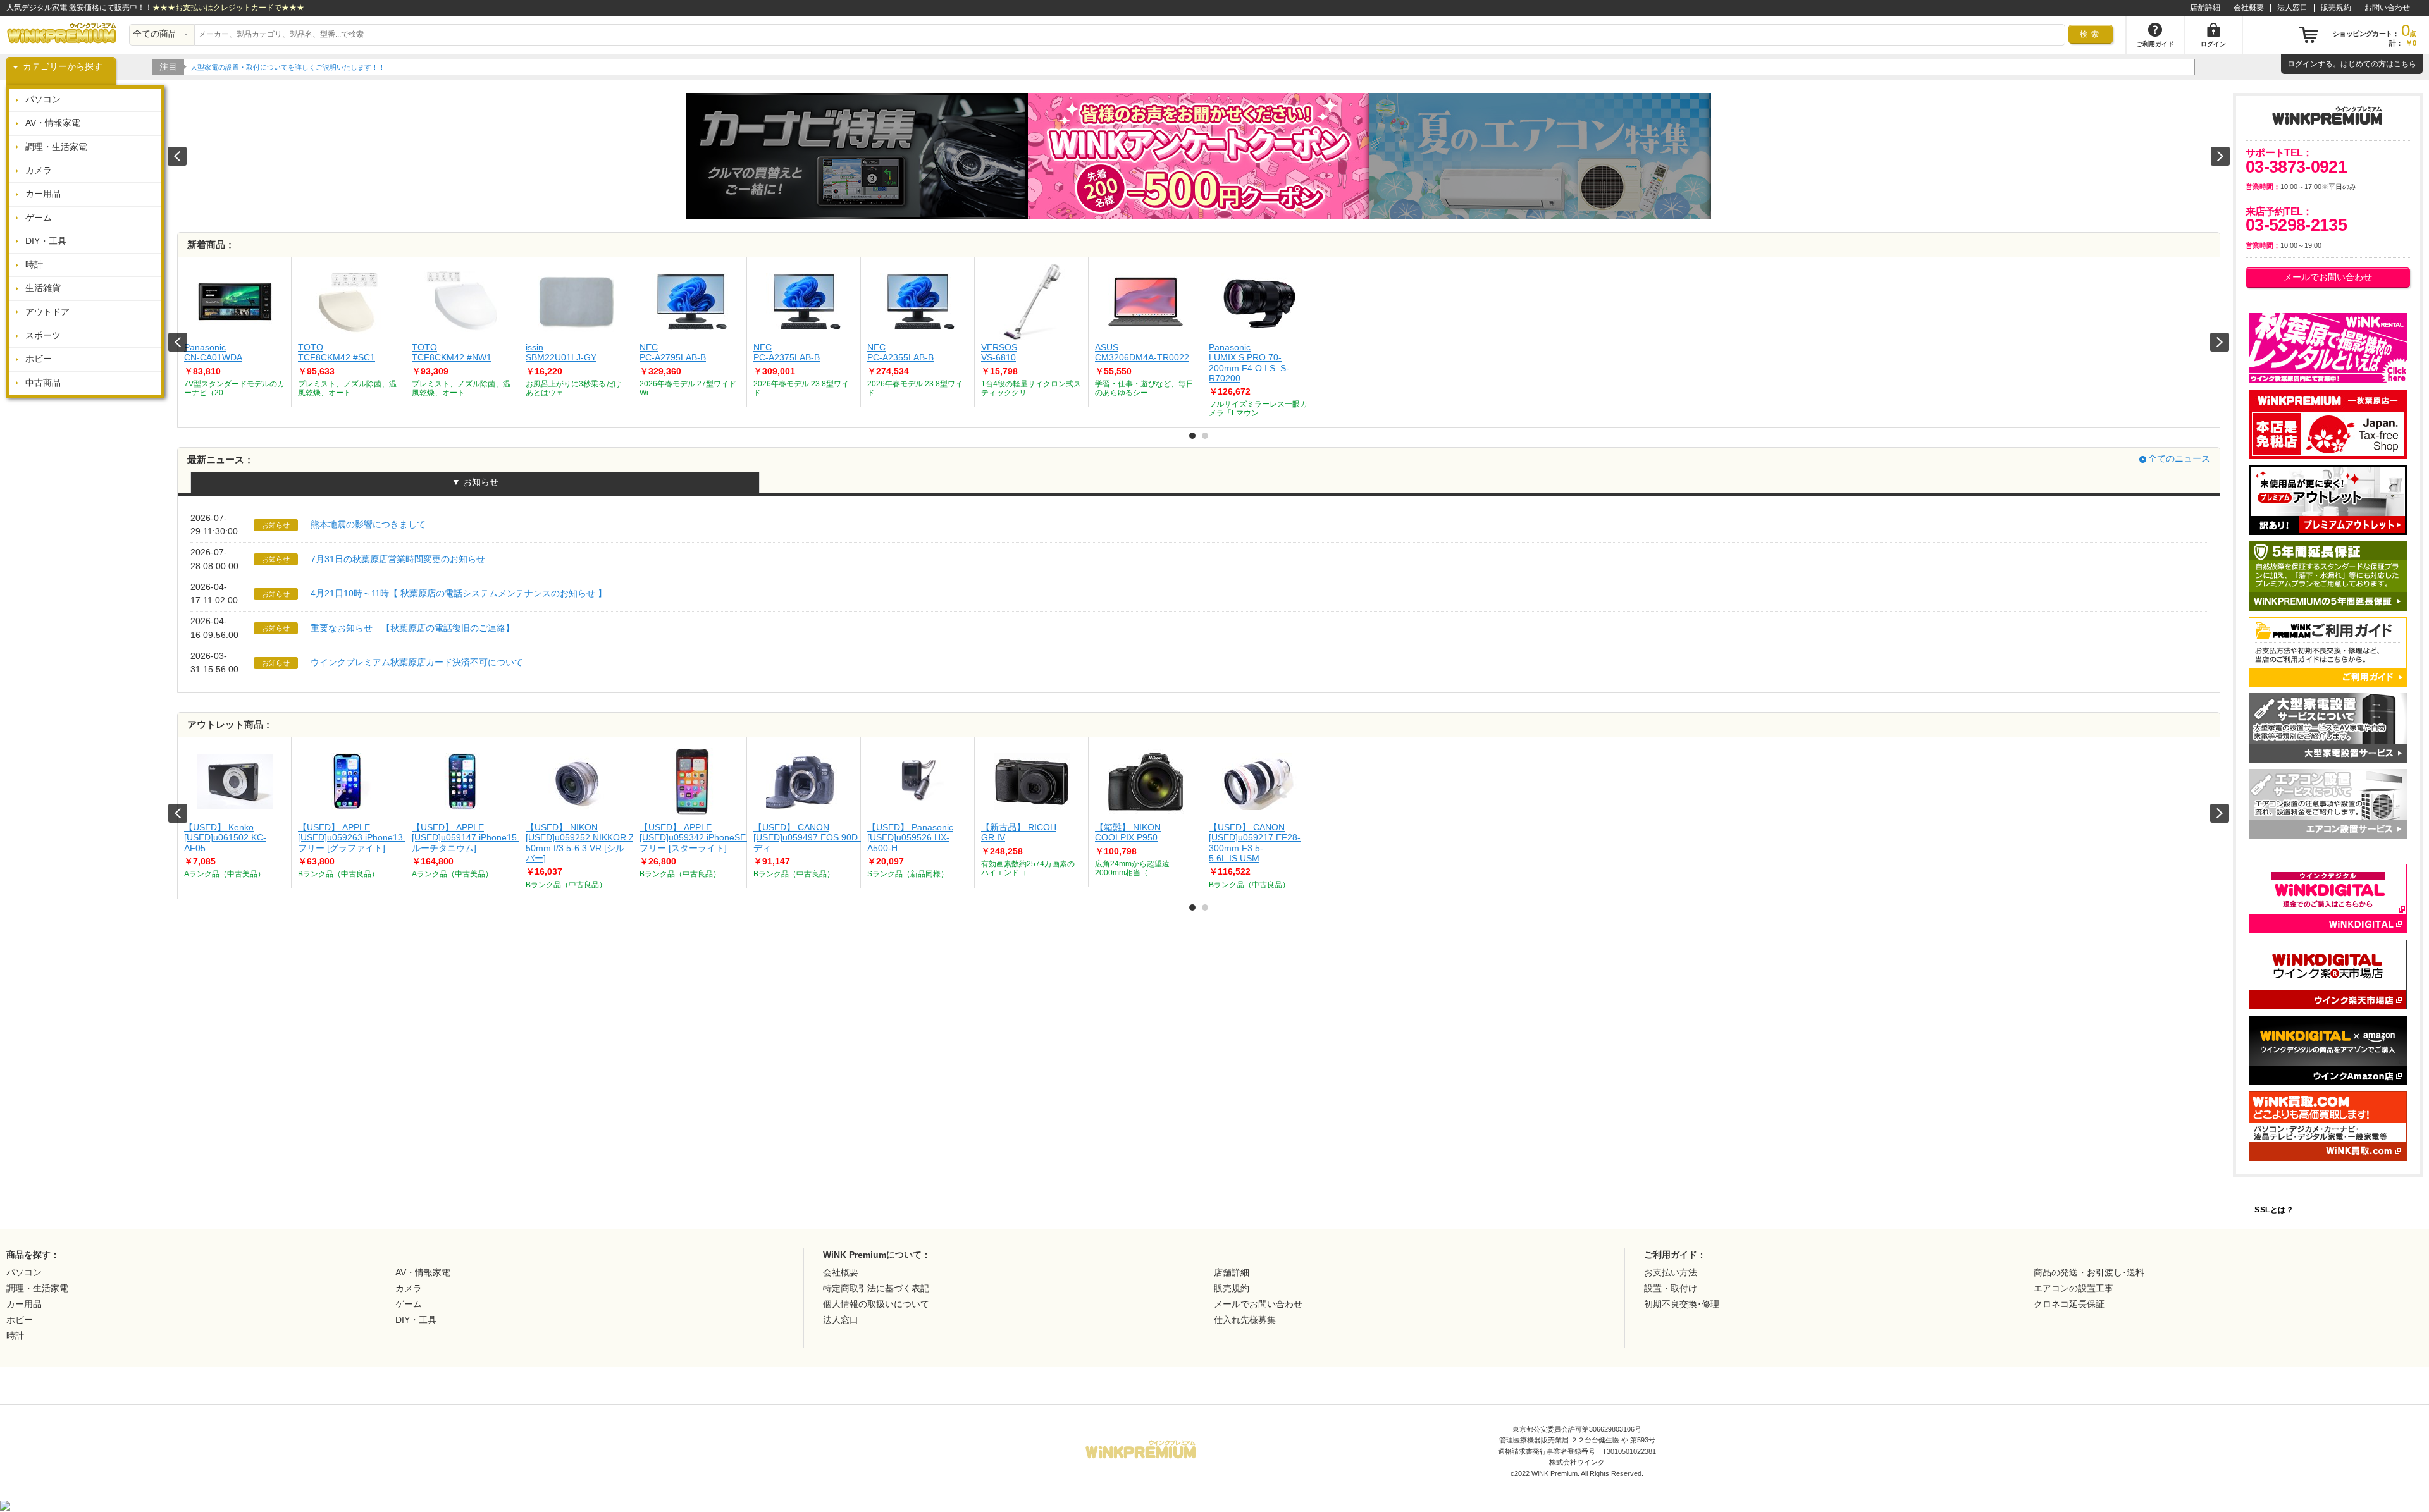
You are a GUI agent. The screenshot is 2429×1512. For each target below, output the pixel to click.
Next (2220, 342)
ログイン (2302, 64)
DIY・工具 (46, 241)
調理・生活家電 (56, 147)
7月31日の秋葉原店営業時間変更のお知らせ (398, 559)
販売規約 (2336, 8)
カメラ (39, 170)
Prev (178, 342)
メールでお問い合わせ (2328, 277)
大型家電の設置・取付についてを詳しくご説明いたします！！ (288, 67)
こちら (2405, 64)
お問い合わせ (2387, 8)
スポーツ (43, 335)
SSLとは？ (2274, 1210)
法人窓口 (2292, 8)
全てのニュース (2179, 459)
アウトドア (47, 312)
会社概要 (2249, 8)
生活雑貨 (43, 288)
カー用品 (43, 194)
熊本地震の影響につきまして (368, 525)
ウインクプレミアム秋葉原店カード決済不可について (417, 662)
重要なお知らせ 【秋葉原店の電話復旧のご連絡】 (412, 628)
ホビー (39, 359)
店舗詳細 (2205, 8)
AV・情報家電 (53, 123)
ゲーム (39, 218)
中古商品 (43, 383)
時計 (34, 265)
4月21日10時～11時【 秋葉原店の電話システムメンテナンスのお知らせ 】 (459, 593)
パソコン (43, 100)
